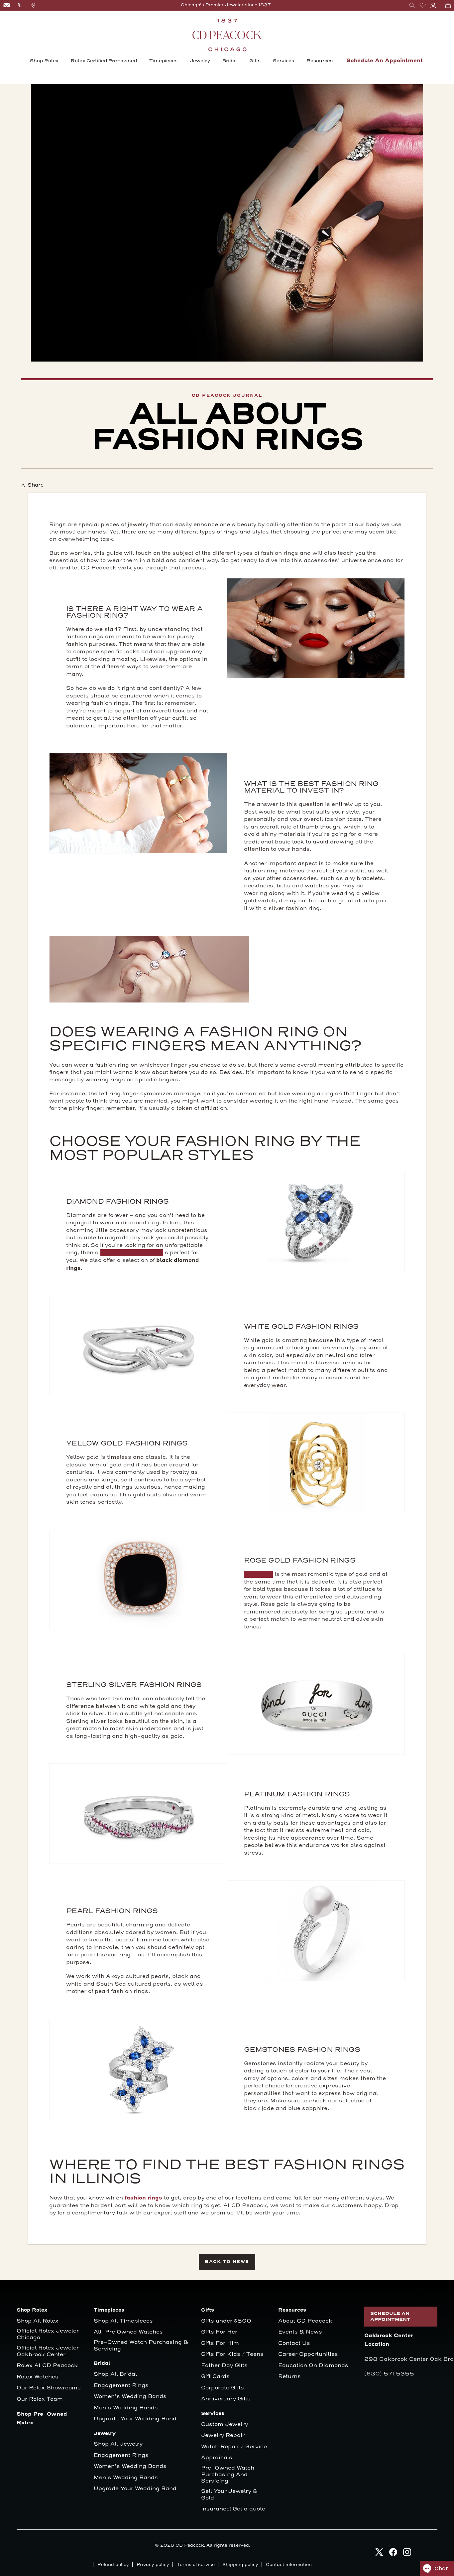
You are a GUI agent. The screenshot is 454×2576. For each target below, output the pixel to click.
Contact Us (294, 2343)
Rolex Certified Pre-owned (104, 61)
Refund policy (113, 2565)
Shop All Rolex (38, 2321)
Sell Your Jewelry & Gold (229, 2495)
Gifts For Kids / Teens (232, 2354)
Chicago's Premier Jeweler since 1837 (226, 5)
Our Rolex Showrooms (49, 2388)
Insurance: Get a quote (233, 2509)
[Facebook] (393, 2554)
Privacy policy (153, 2565)
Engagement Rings (121, 2386)
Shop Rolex (44, 61)
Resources (320, 61)
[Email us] (7, 5)
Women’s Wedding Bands (130, 2397)
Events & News (300, 2332)
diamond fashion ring (132, 1253)
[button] (412, 5)
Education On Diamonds (313, 2366)
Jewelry (200, 61)
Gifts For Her (219, 2332)
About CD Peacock (305, 2321)
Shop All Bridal (115, 2374)
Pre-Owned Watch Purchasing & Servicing (141, 2346)
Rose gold (258, 1574)
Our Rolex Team (40, 2399)
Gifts (255, 61)
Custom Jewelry (225, 2424)
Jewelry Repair (223, 2435)
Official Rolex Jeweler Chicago (49, 2334)
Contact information (289, 2565)
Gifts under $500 (226, 2321)
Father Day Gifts (224, 2366)
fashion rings (143, 2198)
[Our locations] (33, 5)
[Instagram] (407, 2554)
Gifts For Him (220, 2343)
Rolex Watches (38, 2377)
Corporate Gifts (223, 2388)
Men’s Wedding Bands (126, 2408)
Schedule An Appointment (385, 61)
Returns (289, 2377)
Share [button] (36, 485)
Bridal (230, 61)
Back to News (227, 2262)
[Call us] (20, 5)
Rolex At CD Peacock (47, 2366)
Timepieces (163, 61)
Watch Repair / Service (234, 2447)
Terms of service (196, 2565)
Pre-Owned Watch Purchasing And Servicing (228, 2475)
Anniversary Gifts (226, 2399)
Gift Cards (215, 2377)
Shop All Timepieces (123, 2321)
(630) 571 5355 (389, 2374)
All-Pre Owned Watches (128, 2332)
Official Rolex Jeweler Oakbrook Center (48, 2351)
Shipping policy (240, 2565)
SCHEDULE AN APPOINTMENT (390, 2317)
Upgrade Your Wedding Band (135, 2419)
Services (284, 61)
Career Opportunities (308, 2354)
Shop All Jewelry (118, 2444)
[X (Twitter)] (379, 2554)
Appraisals (217, 2458)
